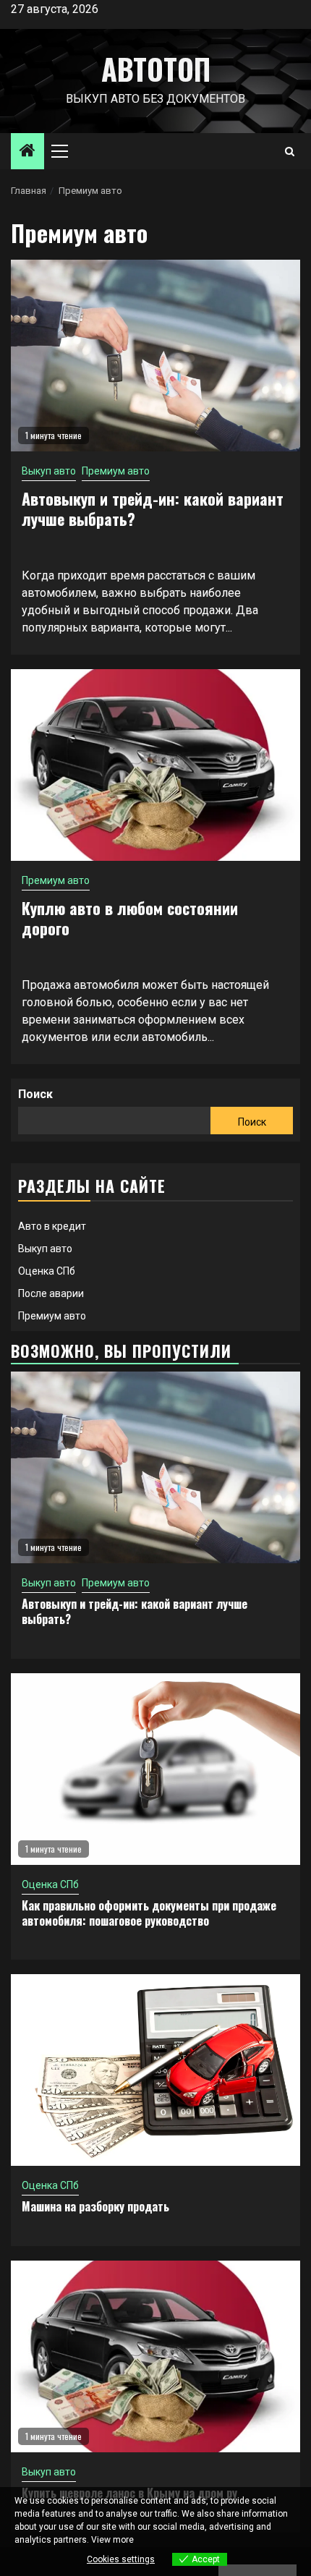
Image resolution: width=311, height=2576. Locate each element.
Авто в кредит (52, 1226)
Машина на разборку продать (95, 2206)
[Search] (290, 152)
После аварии (51, 1293)
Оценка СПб (47, 1271)
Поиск (35, 1094)
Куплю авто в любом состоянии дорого (130, 918)
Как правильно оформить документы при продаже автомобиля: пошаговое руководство (149, 1913)
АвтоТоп (156, 69)
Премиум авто (116, 471)
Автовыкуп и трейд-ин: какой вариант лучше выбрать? (153, 509)
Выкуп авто (49, 471)
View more (112, 2540)
